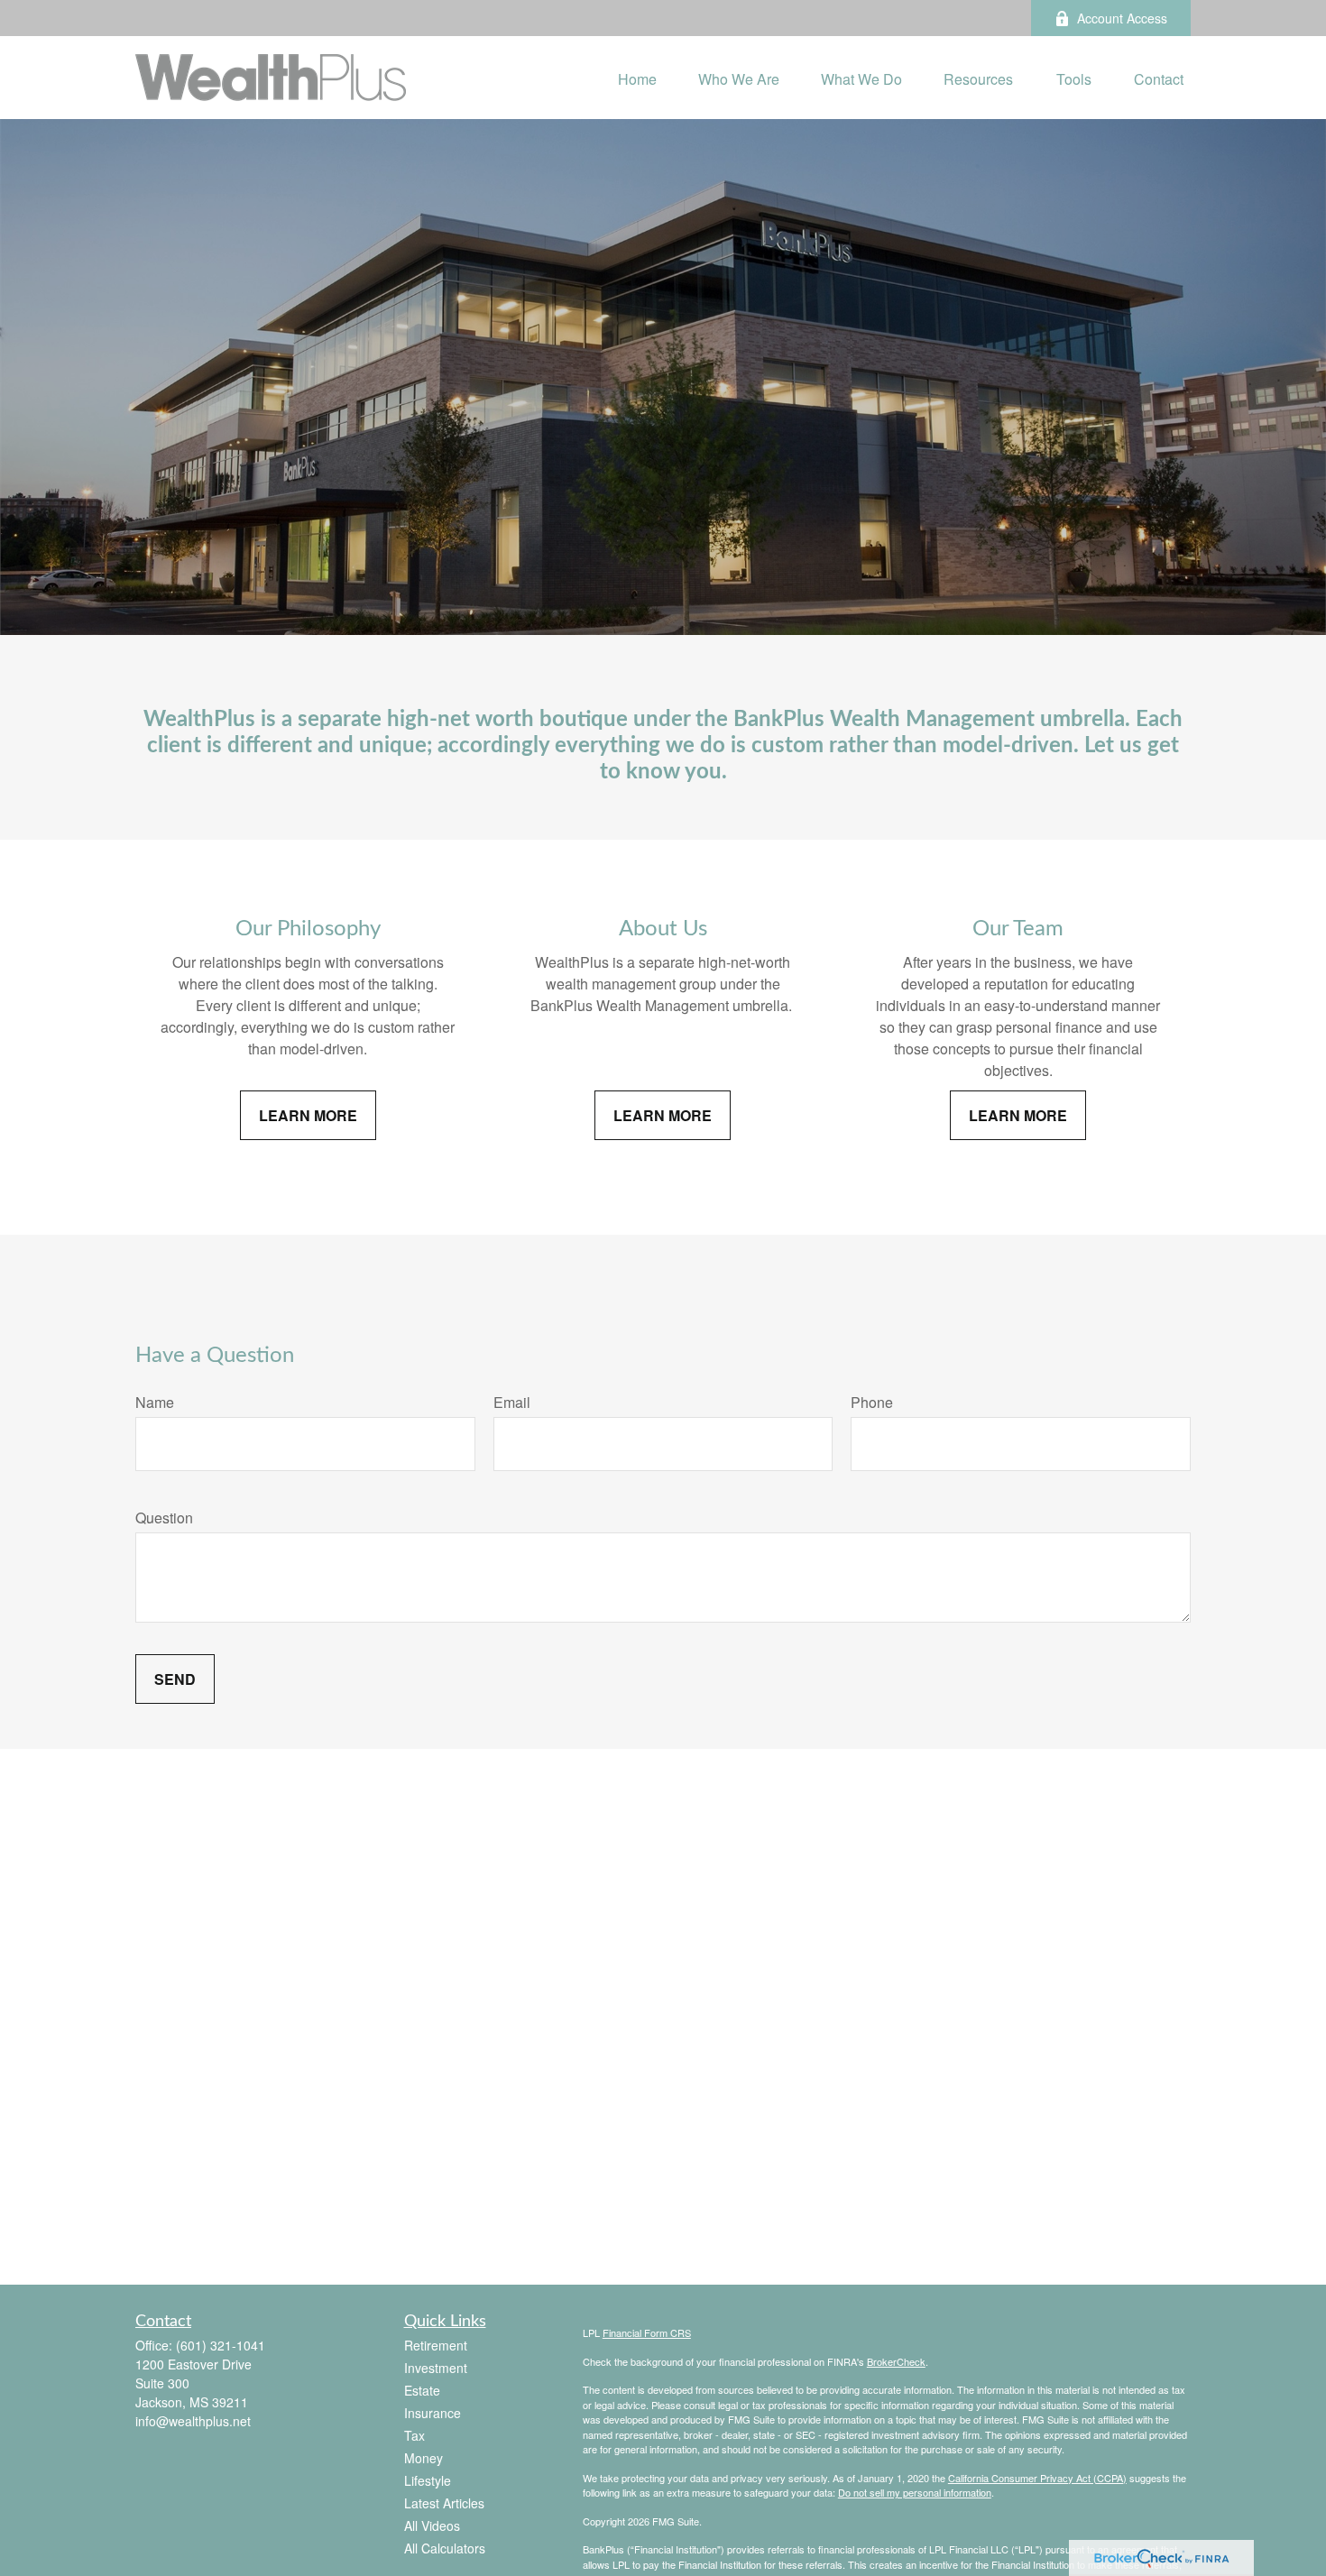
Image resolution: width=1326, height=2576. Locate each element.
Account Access (1122, 18)
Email (512, 1402)
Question (164, 1518)
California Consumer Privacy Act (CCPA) (1037, 2478)
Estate (422, 2390)
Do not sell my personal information (915, 2492)
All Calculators (445, 2548)
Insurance (433, 2413)
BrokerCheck (896, 2361)
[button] (637, 77)
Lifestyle (428, 2480)
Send (175, 1679)
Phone (872, 1402)
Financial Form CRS (647, 2332)
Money (424, 2458)
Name (155, 1402)
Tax (414, 2435)
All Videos (432, 2525)
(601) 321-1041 (221, 2345)
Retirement (436, 2345)
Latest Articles (444, 2503)
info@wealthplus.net (193, 2421)
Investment (436, 2368)
